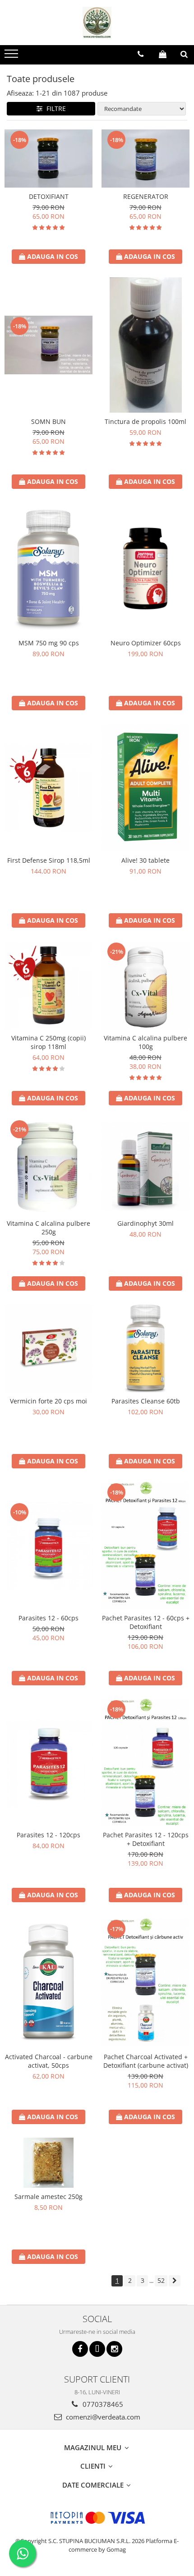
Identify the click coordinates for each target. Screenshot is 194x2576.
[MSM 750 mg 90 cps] (48, 568)
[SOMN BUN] (48, 345)
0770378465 (102, 2404)
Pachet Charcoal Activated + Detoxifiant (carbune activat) (146, 2061)
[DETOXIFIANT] (48, 159)
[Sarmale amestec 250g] (48, 2163)
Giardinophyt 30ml (145, 1223)
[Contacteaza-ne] (141, 54)
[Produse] (12, 56)
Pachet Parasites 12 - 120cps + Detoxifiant (146, 1839)
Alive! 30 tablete (145, 860)
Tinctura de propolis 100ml (145, 421)
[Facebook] (80, 2349)
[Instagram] (114, 2349)
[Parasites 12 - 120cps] (48, 1763)
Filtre (54, 108)
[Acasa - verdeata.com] (97, 23)
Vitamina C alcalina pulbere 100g (145, 1042)
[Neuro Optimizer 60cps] (145, 568)
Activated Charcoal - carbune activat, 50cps (49, 2061)
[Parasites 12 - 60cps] (48, 1546)
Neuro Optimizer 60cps (146, 643)
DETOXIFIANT (49, 196)
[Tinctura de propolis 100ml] (145, 345)
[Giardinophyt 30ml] (145, 1166)
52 (161, 2280)
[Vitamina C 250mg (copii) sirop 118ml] (48, 985)
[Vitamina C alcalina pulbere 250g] (48, 1167)
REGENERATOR (146, 196)
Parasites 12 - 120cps (48, 1835)
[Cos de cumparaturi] (163, 54)
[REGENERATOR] (145, 159)
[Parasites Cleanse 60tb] (145, 1348)
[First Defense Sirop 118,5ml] (48, 788)
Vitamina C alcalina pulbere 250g (48, 1228)
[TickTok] (97, 2349)
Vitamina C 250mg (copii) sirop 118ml (48, 1042)
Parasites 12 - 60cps (48, 1618)
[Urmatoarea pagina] (175, 2281)
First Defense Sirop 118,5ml (49, 860)
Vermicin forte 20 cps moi (48, 1401)
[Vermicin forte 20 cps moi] (48, 1348)
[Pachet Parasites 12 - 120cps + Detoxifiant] (145, 1762)
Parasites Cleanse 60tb (146, 1401)
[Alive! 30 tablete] (145, 787)
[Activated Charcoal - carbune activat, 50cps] (48, 1982)
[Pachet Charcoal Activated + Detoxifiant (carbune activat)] (145, 1982)
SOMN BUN (48, 421)
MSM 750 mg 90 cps (49, 643)
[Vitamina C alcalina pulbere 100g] (145, 985)
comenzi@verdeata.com (102, 2417)
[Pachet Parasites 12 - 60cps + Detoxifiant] (145, 1546)
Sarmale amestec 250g (48, 2196)
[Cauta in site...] (184, 54)
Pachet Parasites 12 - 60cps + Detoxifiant (146, 1622)
